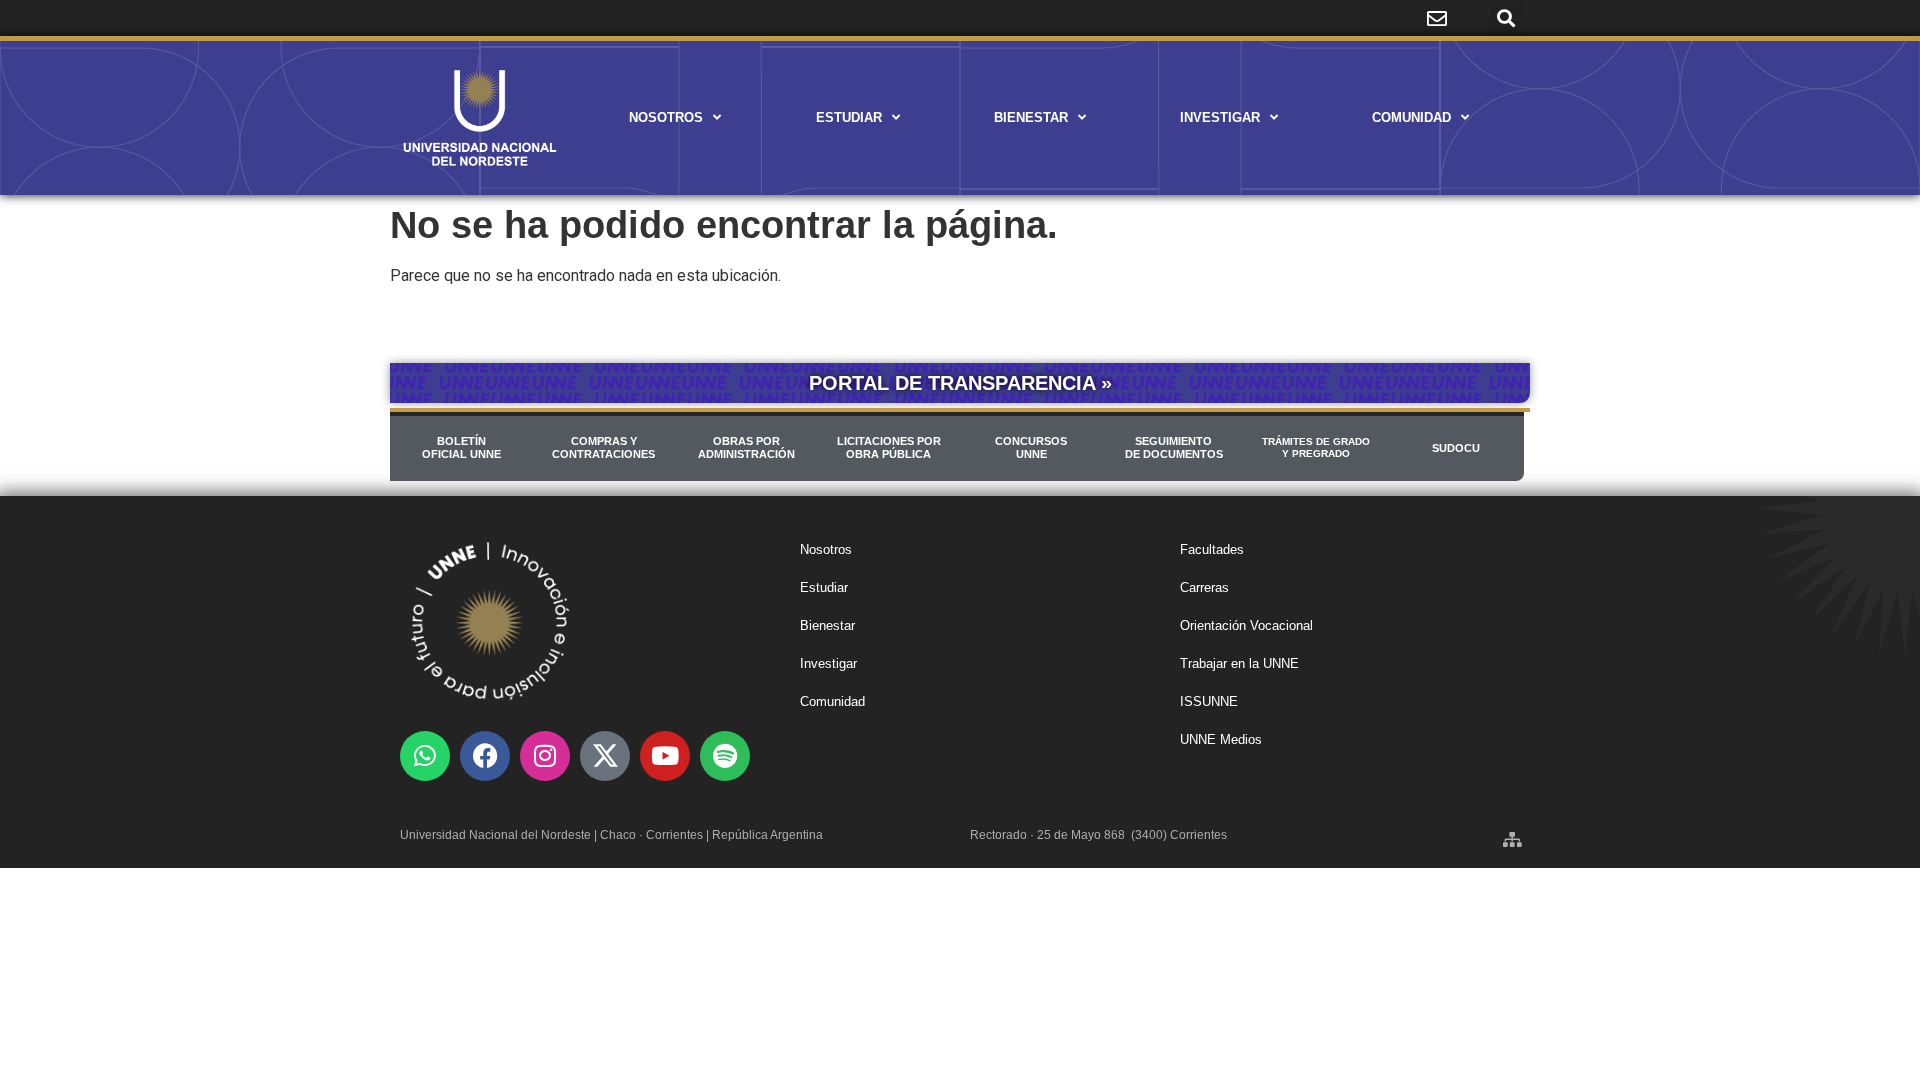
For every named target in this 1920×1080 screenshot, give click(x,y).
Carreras (1204, 587)
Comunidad (1411, 117)
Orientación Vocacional (1246, 625)
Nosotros (666, 117)
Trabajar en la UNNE (1239, 663)
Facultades (1212, 549)
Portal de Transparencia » (960, 383)
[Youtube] (665, 756)
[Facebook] (485, 756)
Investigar (1220, 117)
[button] (1505, 18)
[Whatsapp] (425, 756)
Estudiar (849, 117)
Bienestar (1031, 117)
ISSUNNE (1209, 701)
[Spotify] (725, 756)
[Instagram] (545, 756)
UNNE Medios (1221, 739)
